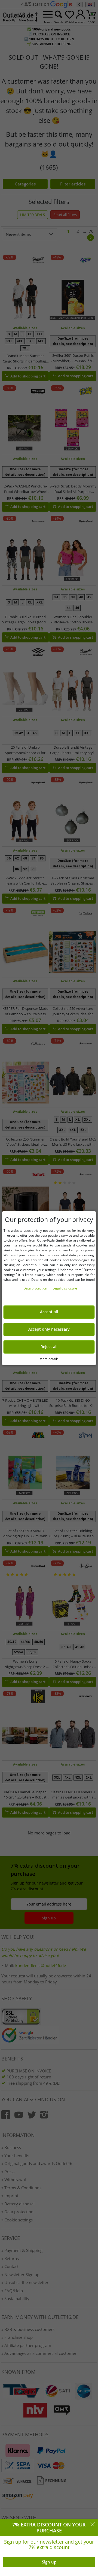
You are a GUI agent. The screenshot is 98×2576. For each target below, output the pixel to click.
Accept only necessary (49, 1329)
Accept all (49, 1312)
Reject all (49, 1347)
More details (49, 1359)
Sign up (49, 2562)
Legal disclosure (65, 1288)
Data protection (36, 1288)
